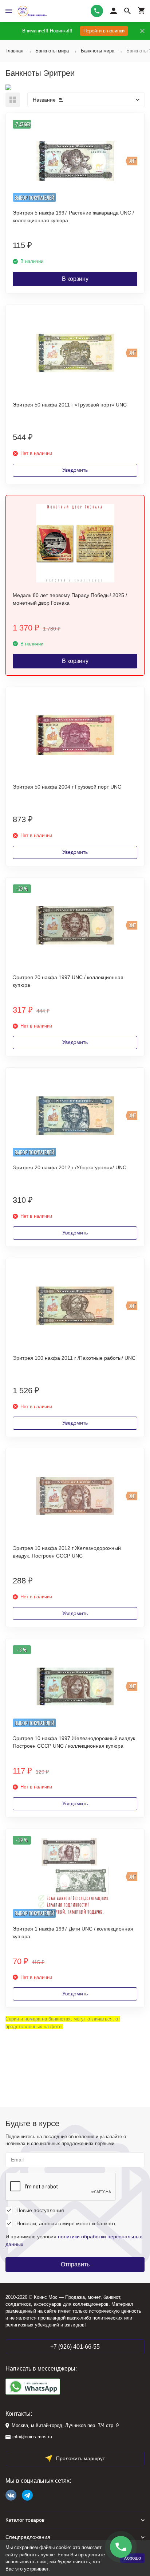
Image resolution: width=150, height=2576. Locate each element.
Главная (14, 51)
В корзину (75, 279)
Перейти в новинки (104, 31)
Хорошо (132, 2558)
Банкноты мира (52, 51)
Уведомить (75, 470)
